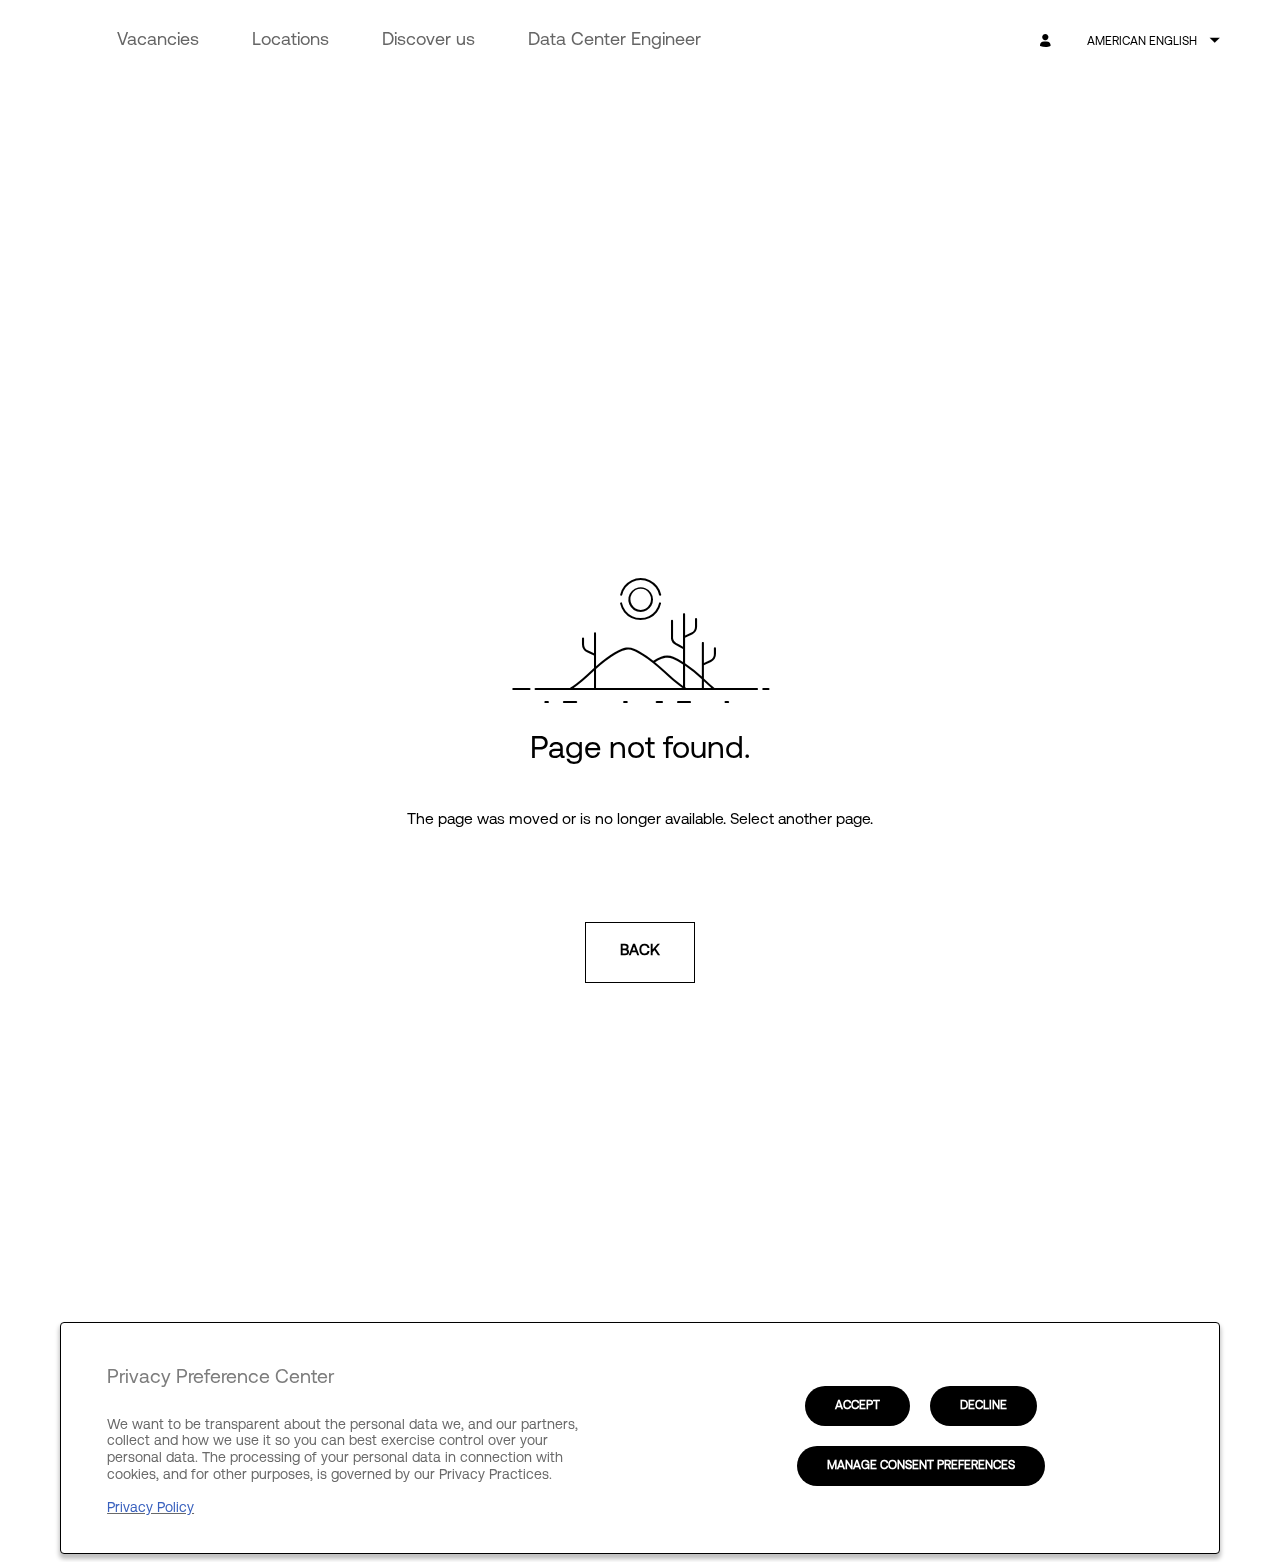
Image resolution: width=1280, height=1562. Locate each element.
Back (640, 951)
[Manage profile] (1048, 41)
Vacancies (158, 41)
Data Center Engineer (614, 41)
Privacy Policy (150, 1508)
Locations (290, 41)
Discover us (428, 41)
